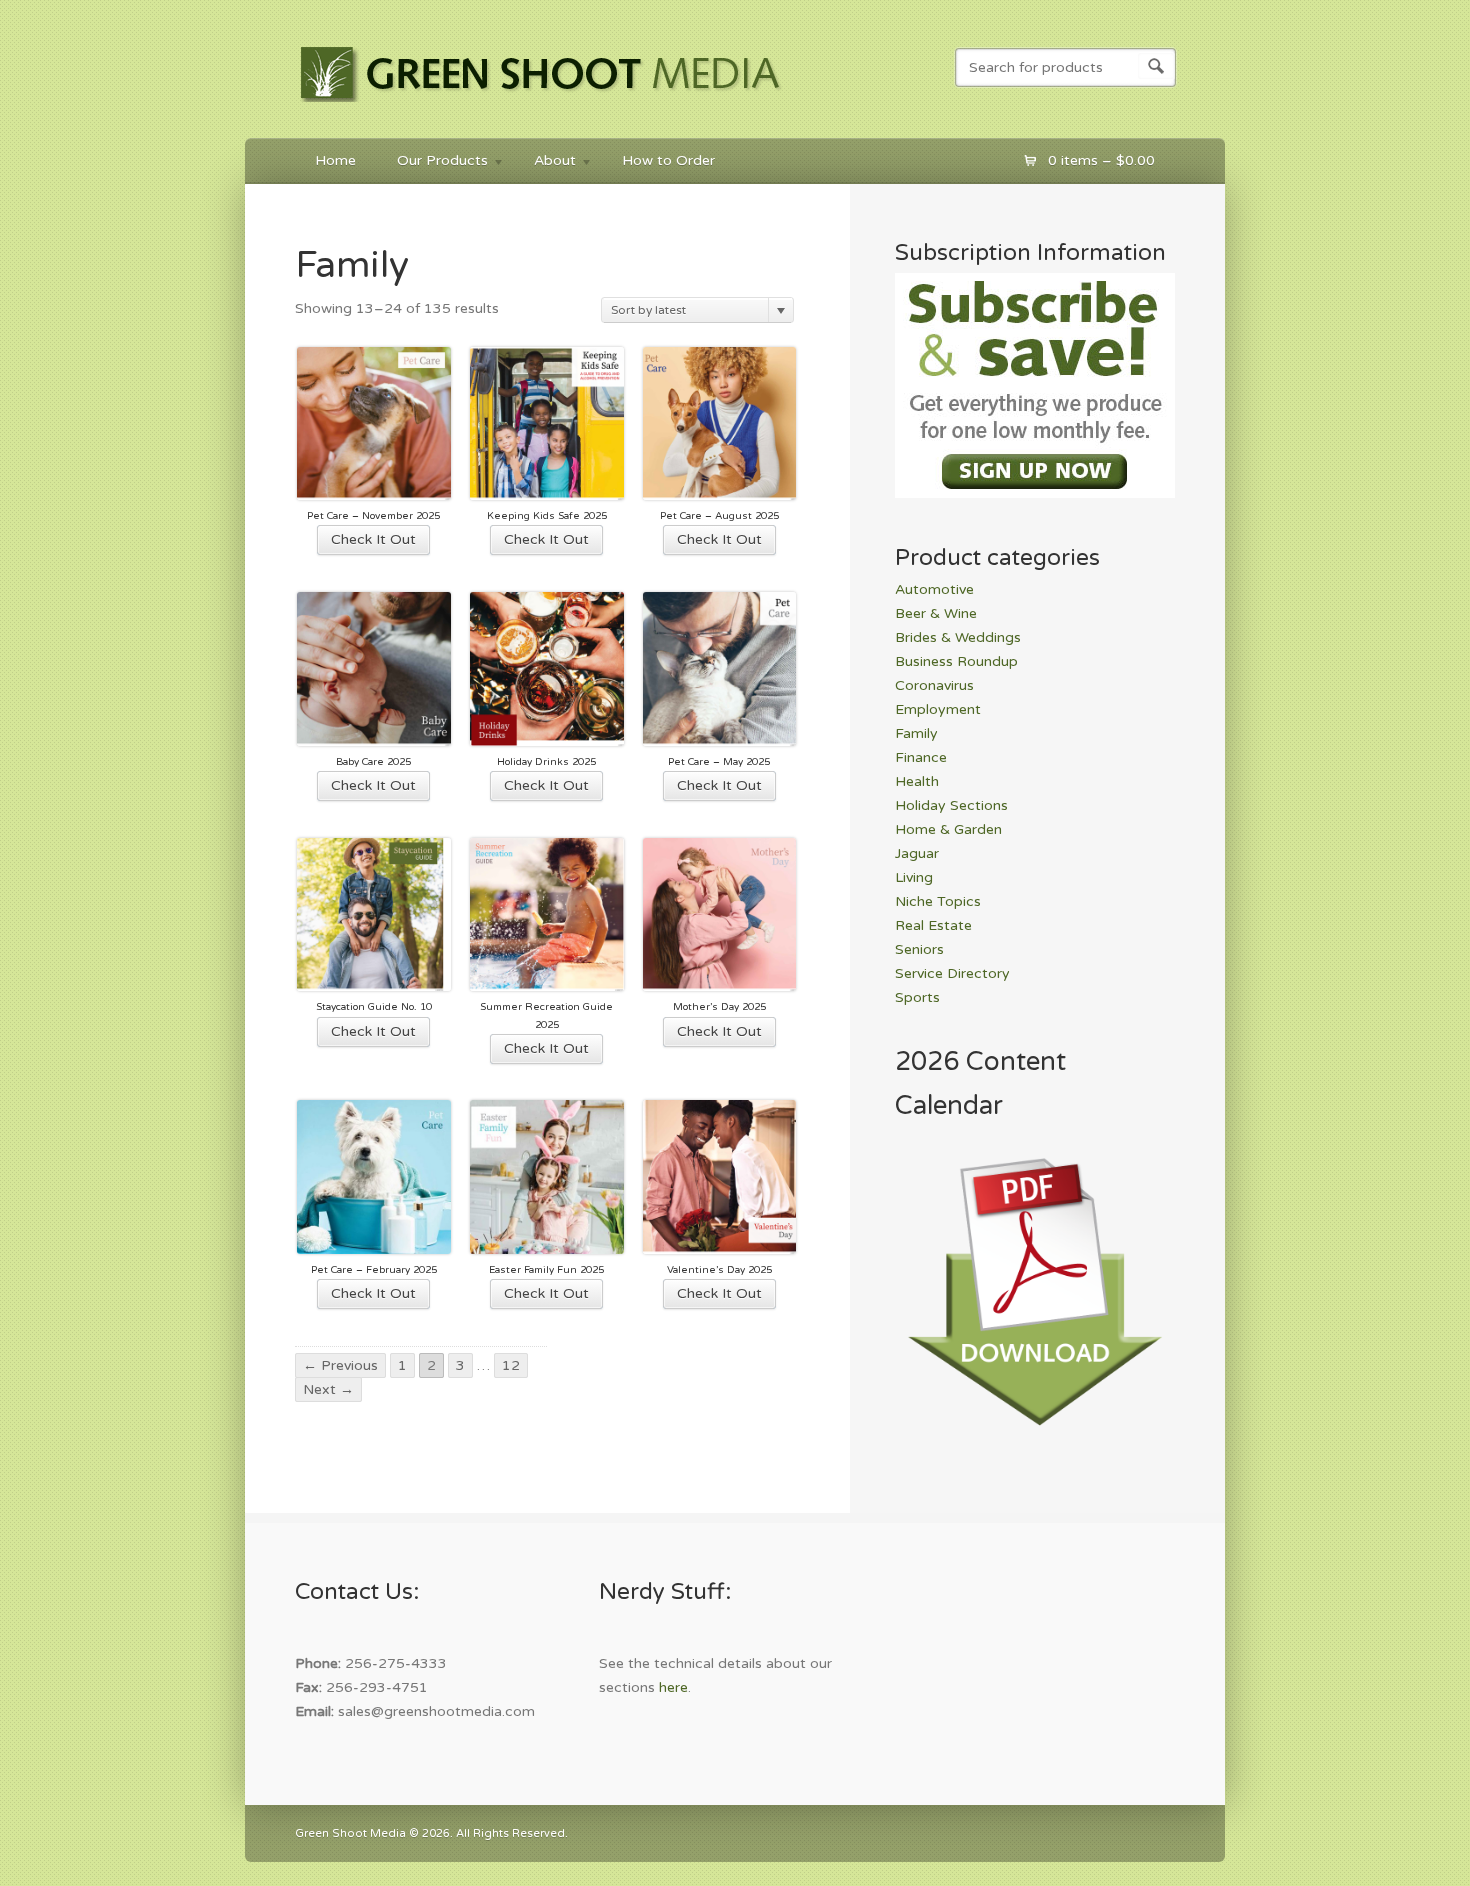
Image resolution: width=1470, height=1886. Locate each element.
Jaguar (917, 853)
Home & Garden (948, 829)
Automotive (934, 589)
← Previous (340, 1365)
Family (916, 733)
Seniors (919, 949)
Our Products (432, 163)
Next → (328, 1389)
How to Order (668, 160)
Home (335, 160)
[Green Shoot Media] (542, 106)
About (545, 163)
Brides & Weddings (958, 637)
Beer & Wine (936, 613)
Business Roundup (956, 661)
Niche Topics (938, 901)
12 (511, 1365)
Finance (921, 757)
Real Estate (933, 925)
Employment (938, 709)
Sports (917, 997)
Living (914, 877)
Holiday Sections (951, 805)
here (673, 1687)
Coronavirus (934, 685)
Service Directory (952, 973)
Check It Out (373, 539)
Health (917, 781)
